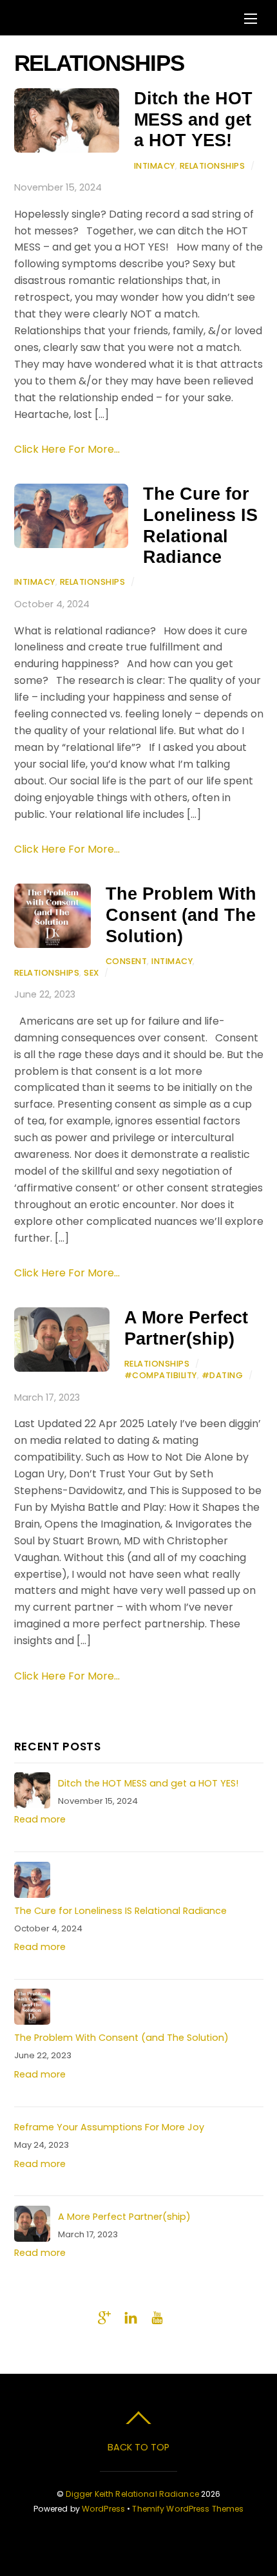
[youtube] (157, 2316)
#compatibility (161, 1375)
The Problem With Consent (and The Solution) (181, 914)
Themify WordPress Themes (188, 2509)
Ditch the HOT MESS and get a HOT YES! (193, 119)
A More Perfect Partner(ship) (186, 1328)
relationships (213, 166)
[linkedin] (131, 2316)
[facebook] (25, 2316)
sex (91, 973)
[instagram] (78, 2316)
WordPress (103, 2509)
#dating (223, 1375)
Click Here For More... (67, 449)
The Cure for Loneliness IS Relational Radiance (200, 525)
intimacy (155, 166)
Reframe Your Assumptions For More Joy (109, 2127)
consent (127, 961)
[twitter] (52, 2316)
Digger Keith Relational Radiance (132, 2494)
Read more (40, 1819)
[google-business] (104, 2316)
